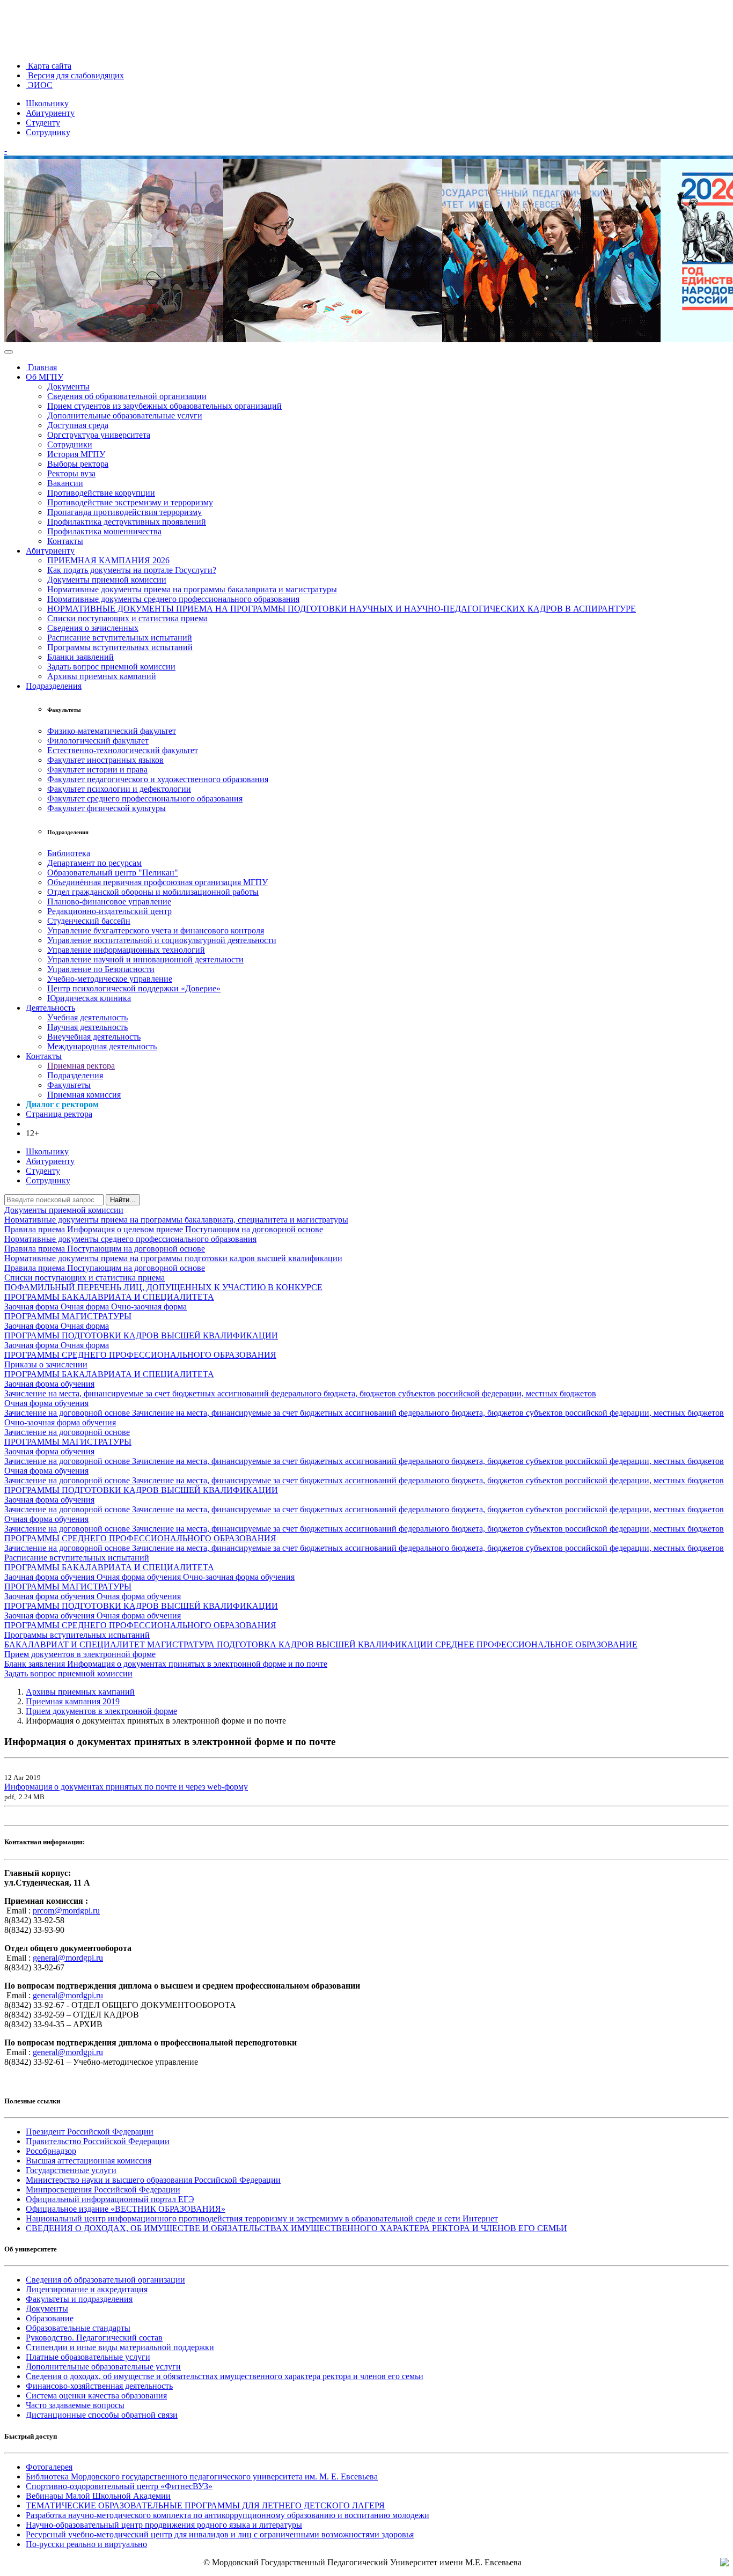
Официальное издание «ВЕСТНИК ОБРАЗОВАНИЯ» (126, 2209)
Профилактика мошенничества (104, 531)
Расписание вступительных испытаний (120, 638)
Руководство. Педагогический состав (94, 2338)
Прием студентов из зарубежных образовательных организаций (164, 406)
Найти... (123, 1200)
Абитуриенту (50, 113)
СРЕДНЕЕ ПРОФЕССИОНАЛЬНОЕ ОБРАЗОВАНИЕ (536, 1644)
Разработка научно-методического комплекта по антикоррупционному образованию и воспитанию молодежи (228, 2515)
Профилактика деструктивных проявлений (127, 522)
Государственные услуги (71, 2170)
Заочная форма (32, 1307)
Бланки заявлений (80, 657)
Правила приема (36, 1229)
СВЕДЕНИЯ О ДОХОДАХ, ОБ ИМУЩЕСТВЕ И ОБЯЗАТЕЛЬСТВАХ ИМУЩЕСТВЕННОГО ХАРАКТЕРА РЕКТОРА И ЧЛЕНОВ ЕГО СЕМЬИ (296, 2228)
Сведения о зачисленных (93, 628)
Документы (68, 387)
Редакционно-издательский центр (109, 911)
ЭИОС (39, 85)
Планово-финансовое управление (109, 901)
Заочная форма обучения (49, 1384)
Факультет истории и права (97, 770)
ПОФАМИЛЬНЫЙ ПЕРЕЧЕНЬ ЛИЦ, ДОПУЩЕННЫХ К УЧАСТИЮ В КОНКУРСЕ (163, 1287)
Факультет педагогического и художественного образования (158, 779)
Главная (41, 367)
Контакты (65, 541)
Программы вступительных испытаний (120, 647)
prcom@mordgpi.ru (66, 1911)
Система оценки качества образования (96, 2395)
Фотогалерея (49, 2467)
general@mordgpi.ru (68, 1958)
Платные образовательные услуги (88, 2357)
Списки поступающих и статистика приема (127, 618)
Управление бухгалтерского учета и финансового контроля (156, 930)
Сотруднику (48, 132)
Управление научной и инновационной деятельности (145, 959)
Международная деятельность (102, 1046)
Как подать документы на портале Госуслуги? (132, 570)
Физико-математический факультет (112, 731)
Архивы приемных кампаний (102, 676)
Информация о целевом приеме (126, 1229)
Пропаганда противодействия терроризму (124, 512)
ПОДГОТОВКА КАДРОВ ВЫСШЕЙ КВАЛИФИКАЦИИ (326, 1644)
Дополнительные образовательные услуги (125, 415)
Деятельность (50, 1008)
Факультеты (69, 1085)
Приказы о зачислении (46, 1364)
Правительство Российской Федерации (98, 2141)
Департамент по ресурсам (94, 863)
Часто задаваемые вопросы (75, 2405)
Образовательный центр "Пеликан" (113, 873)
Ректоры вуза (71, 473)
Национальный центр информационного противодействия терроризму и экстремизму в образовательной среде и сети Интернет (262, 2218)
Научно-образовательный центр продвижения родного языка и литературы (164, 2525)
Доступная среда (78, 425)
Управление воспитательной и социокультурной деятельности (162, 940)
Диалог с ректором (62, 1104)
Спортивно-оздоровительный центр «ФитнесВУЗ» (119, 2486)
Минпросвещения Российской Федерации (103, 2189)
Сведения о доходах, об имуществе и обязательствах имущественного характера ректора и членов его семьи (225, 2376)
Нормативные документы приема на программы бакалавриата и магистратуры (192, 589)
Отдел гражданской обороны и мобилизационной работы (153, 892)
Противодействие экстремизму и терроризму (130, 502)
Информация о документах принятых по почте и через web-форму (126, 1787)
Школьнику (47, 103)
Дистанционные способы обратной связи (102, 2415)
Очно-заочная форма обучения (60, 1422)
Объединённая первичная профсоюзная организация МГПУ (157, 882)
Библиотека (69, 853)
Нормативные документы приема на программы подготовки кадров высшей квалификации (173, 1258)
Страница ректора (59, 1114)
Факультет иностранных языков (105, 760)
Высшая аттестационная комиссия (89, 2161)
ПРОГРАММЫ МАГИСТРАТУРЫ (68, 1316)
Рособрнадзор (51, 2151)
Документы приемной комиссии (107, 580)
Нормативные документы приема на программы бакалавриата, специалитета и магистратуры (176, 1220)
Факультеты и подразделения (79, 2299)
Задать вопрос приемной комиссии (111, 667)
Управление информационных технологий (126, 950)
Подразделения (54, 686)
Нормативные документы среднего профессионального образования (173, 599)
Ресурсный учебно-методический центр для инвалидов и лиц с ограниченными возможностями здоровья (220, 2534)
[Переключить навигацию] (9, 352)
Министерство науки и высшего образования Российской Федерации (153, 2180)
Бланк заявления (36, 1664)
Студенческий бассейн (89, 921)
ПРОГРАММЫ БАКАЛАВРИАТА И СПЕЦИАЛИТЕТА (109, 1297)
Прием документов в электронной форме (80, 1654)
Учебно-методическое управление (110, 979)
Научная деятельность (87, 1027)
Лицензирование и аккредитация (87, 2289)
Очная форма (86, 1307)
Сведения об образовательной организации (127, 396)
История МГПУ (76, 454)
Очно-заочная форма (149, 1307)
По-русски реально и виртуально (86, 2544)
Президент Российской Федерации (90, 2132)
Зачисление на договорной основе (68, 1413)
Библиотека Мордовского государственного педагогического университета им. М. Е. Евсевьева (202, 2476)
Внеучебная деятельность (94, 1037)
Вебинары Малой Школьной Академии (98, 2496)
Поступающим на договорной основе (254, 1229)
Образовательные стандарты (78, 2328)
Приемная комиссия (84, 1095)
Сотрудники (70, 444)
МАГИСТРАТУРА (182, 1644)
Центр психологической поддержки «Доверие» (134, 988)
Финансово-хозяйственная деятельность (99, 2386)
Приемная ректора (81, 1066)
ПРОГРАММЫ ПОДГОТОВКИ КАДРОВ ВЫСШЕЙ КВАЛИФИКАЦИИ (141, 1335)
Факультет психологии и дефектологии (119, 789)
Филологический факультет (98, 741)
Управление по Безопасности (101, 969)
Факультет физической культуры (107, 808)
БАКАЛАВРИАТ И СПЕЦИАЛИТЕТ (76, 1644)
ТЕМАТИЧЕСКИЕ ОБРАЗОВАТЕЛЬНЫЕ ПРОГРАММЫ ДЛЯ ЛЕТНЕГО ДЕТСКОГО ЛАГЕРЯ (205, 2505)
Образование (50, 2318)
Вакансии (65, 483)
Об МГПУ (45, 377)
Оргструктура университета (99, 435)
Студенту (43, 123)
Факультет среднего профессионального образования (145, 798)
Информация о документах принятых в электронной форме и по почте (197, 1664)
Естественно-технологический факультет (123, 750)
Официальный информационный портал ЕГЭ (110, 2199)
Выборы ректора (78, 464)
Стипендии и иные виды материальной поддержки (120, 2347)
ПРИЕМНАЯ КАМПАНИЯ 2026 (108, 560)
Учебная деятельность (87, 1017)
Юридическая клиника (89, 998)
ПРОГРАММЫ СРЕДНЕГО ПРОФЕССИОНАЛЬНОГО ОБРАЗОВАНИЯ (140, 1355)
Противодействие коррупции (101, 493)
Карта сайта (49, 66)
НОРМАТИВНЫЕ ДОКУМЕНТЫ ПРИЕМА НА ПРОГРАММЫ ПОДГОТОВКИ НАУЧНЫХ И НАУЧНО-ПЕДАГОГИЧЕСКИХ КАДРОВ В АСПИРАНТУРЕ (342, 609)
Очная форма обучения (46, 1403)
